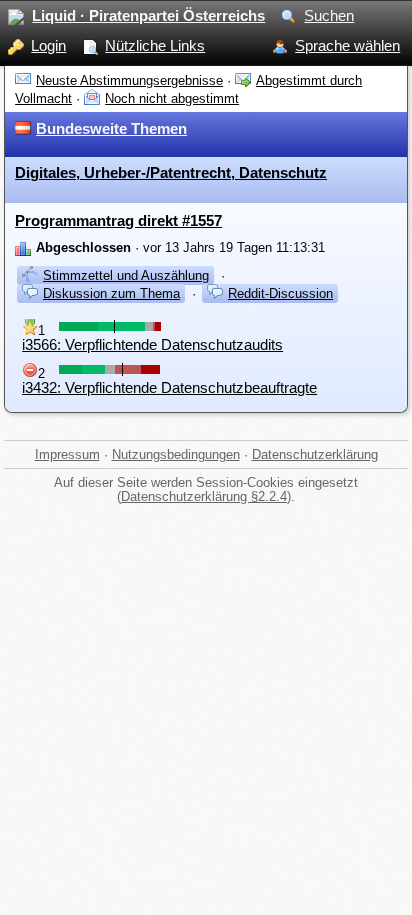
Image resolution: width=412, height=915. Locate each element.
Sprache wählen (347, 45)
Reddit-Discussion (280, 293)
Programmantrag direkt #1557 (118, 220)
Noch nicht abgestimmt (172, 98)
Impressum (67, 454)
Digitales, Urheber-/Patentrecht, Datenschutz (171, 172)
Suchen (329, 15)
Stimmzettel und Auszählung (126, 275)
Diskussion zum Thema (111, 293)
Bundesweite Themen (111, 128)
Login (48, 45)
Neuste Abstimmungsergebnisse (129, 80)
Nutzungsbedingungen (176, 454)
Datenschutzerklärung (315, 454)
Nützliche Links (155, 45)
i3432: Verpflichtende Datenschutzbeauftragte (169, 387)
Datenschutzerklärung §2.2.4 (204, 496)
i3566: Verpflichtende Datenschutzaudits (152, 344)
